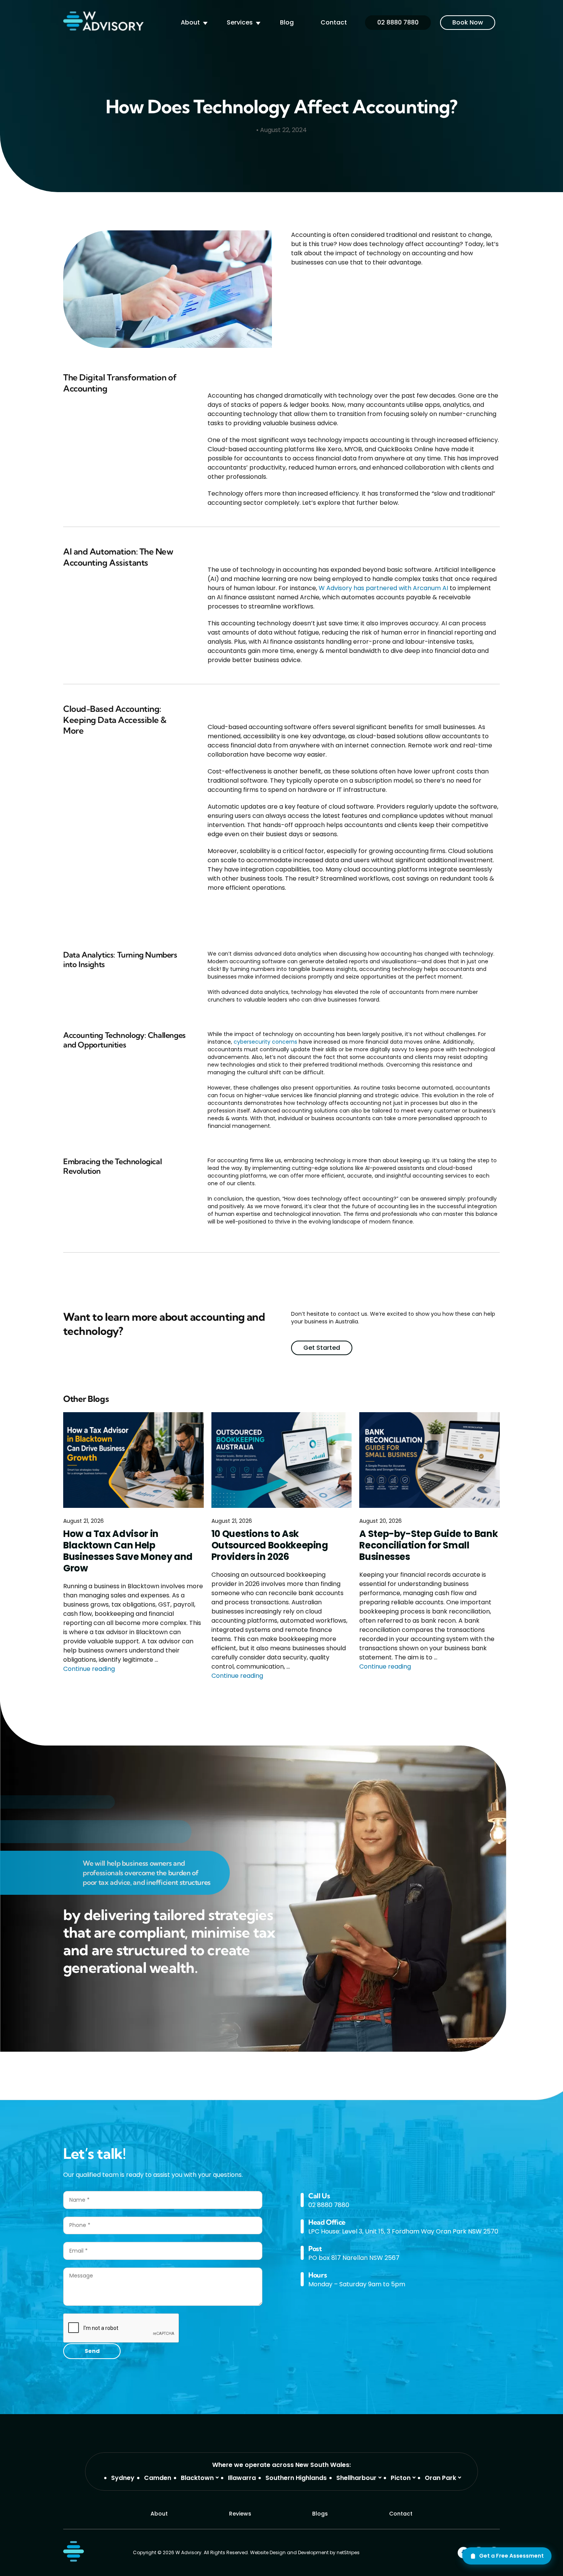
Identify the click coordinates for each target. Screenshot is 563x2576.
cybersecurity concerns (265, 1042)
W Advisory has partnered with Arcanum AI (383, 588)
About (190, 22)
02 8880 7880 (398, 22)
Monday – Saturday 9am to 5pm (357, 2284)
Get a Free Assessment (511, 2556)
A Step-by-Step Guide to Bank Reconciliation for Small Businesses (428, 1545)
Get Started (322, 1348)
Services (240, 22)
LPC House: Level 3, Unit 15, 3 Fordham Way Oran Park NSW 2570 (403, 2231)
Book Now (468, 22)
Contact (334, 22)
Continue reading (89, 1669)
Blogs (320, 2514)
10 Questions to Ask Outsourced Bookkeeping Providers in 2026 (270, 1545)
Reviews (240, 2514)
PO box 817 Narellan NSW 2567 (354, 2258)
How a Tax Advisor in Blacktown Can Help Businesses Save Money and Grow (128, 1551)
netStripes (348, 2552)
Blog (287, 22)
